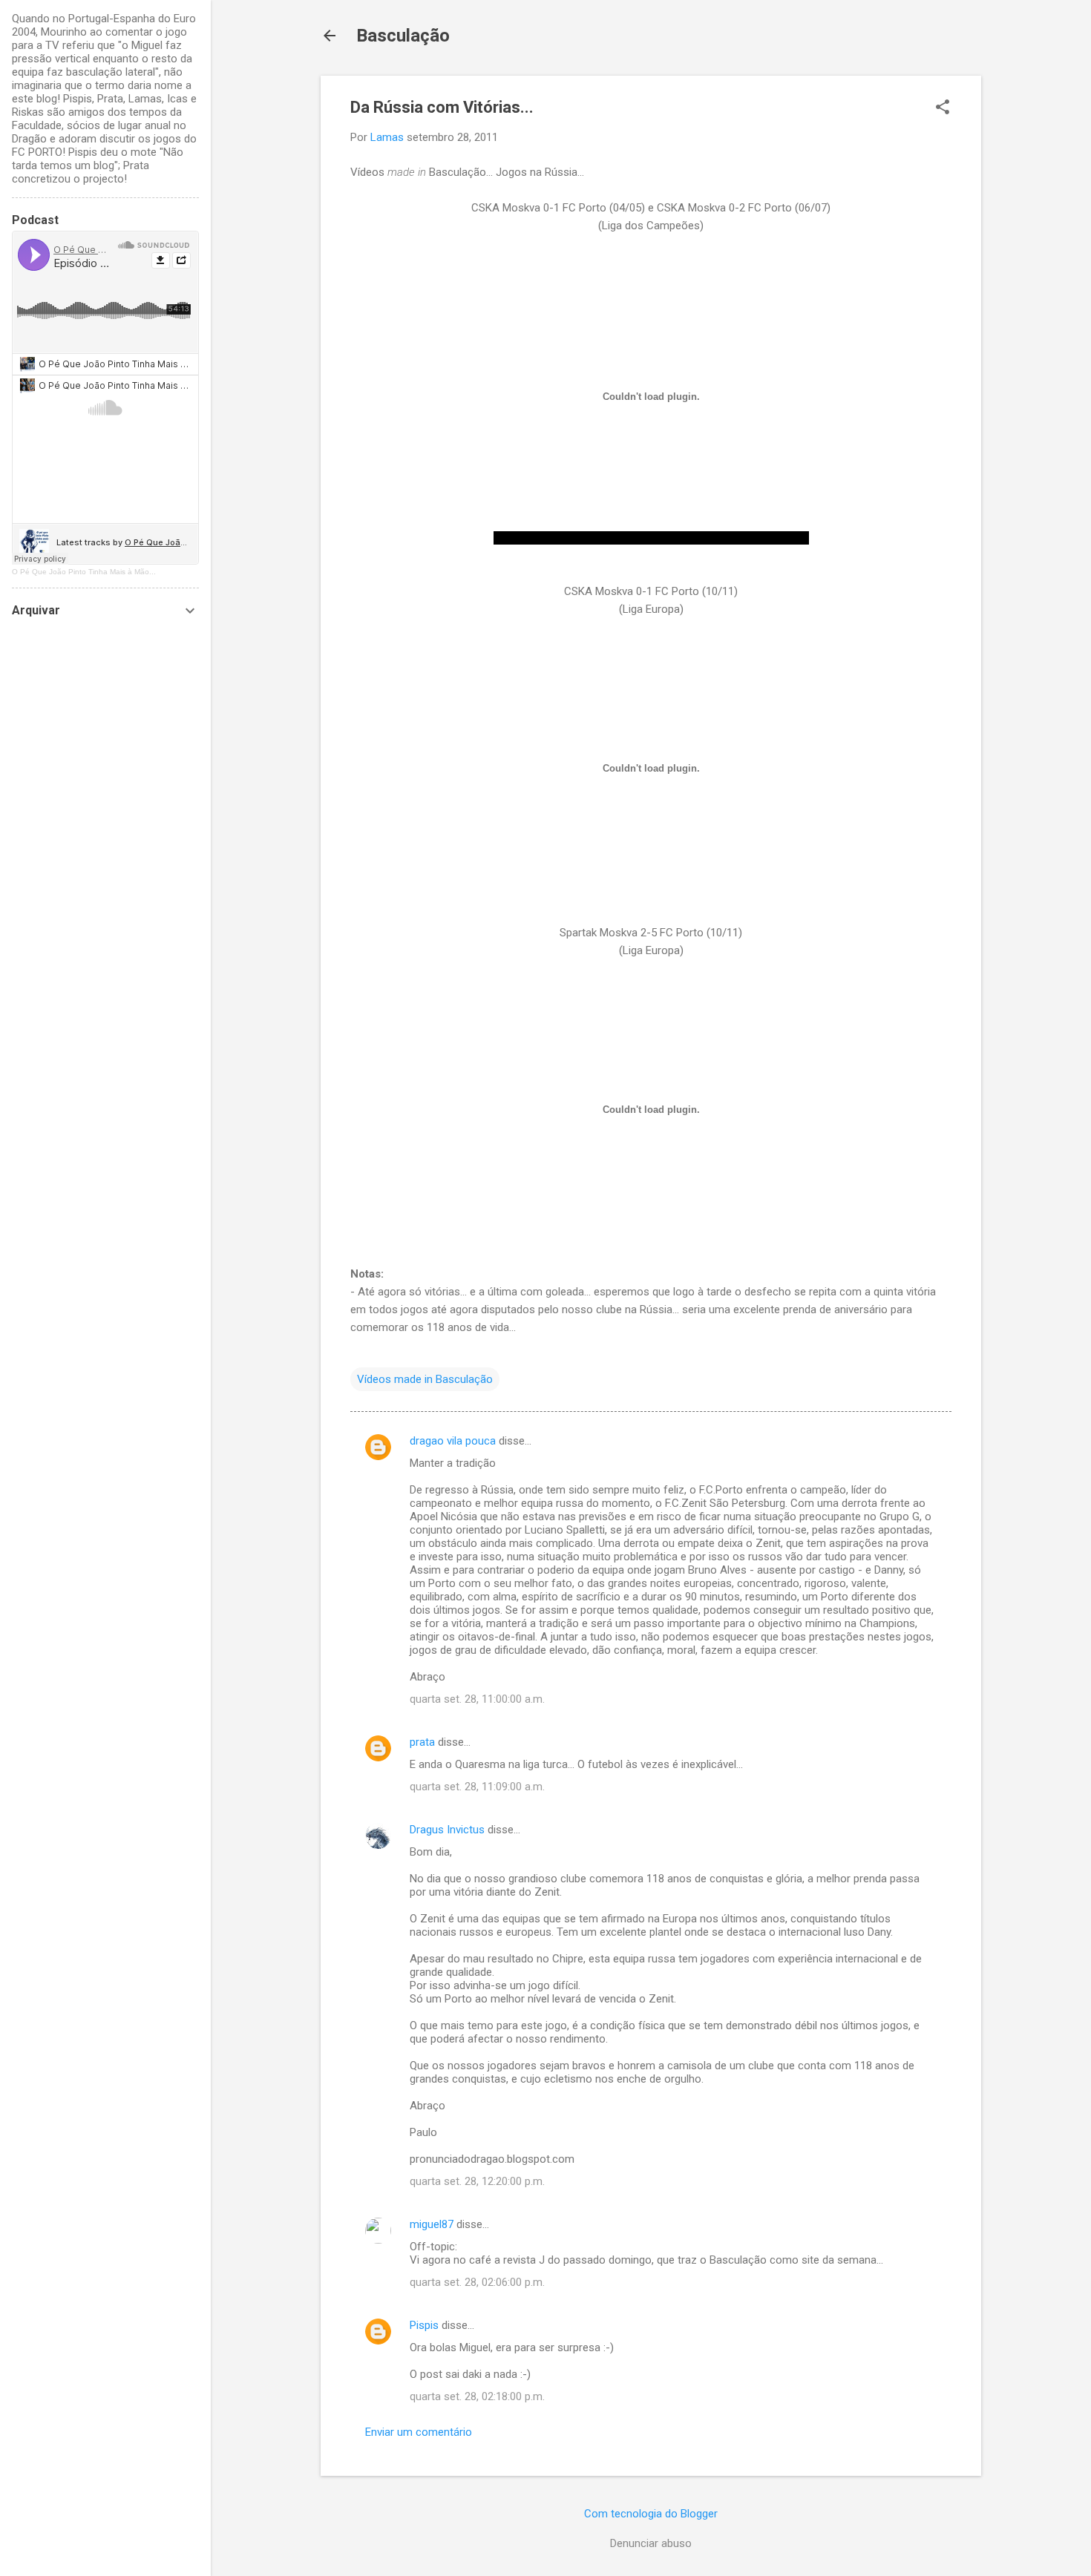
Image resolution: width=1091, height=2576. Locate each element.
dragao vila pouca (453, 1441)
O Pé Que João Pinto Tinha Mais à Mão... (84, 572)
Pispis (424, 2325)
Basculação (403, 36)
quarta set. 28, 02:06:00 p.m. (477, 2282)
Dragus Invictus (447, 1830)
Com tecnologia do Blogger (651, 2514)
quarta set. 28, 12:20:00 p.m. (477, 2181)
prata (422, 1742)
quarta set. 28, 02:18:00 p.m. (477, 2396)
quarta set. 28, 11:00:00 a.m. (477, 1699)
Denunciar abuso (651, 2543)
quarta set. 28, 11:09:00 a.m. (477, 1787)
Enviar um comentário (419, 2432)
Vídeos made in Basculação (425, 1379)
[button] (943, 108)
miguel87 (432, 2224)
